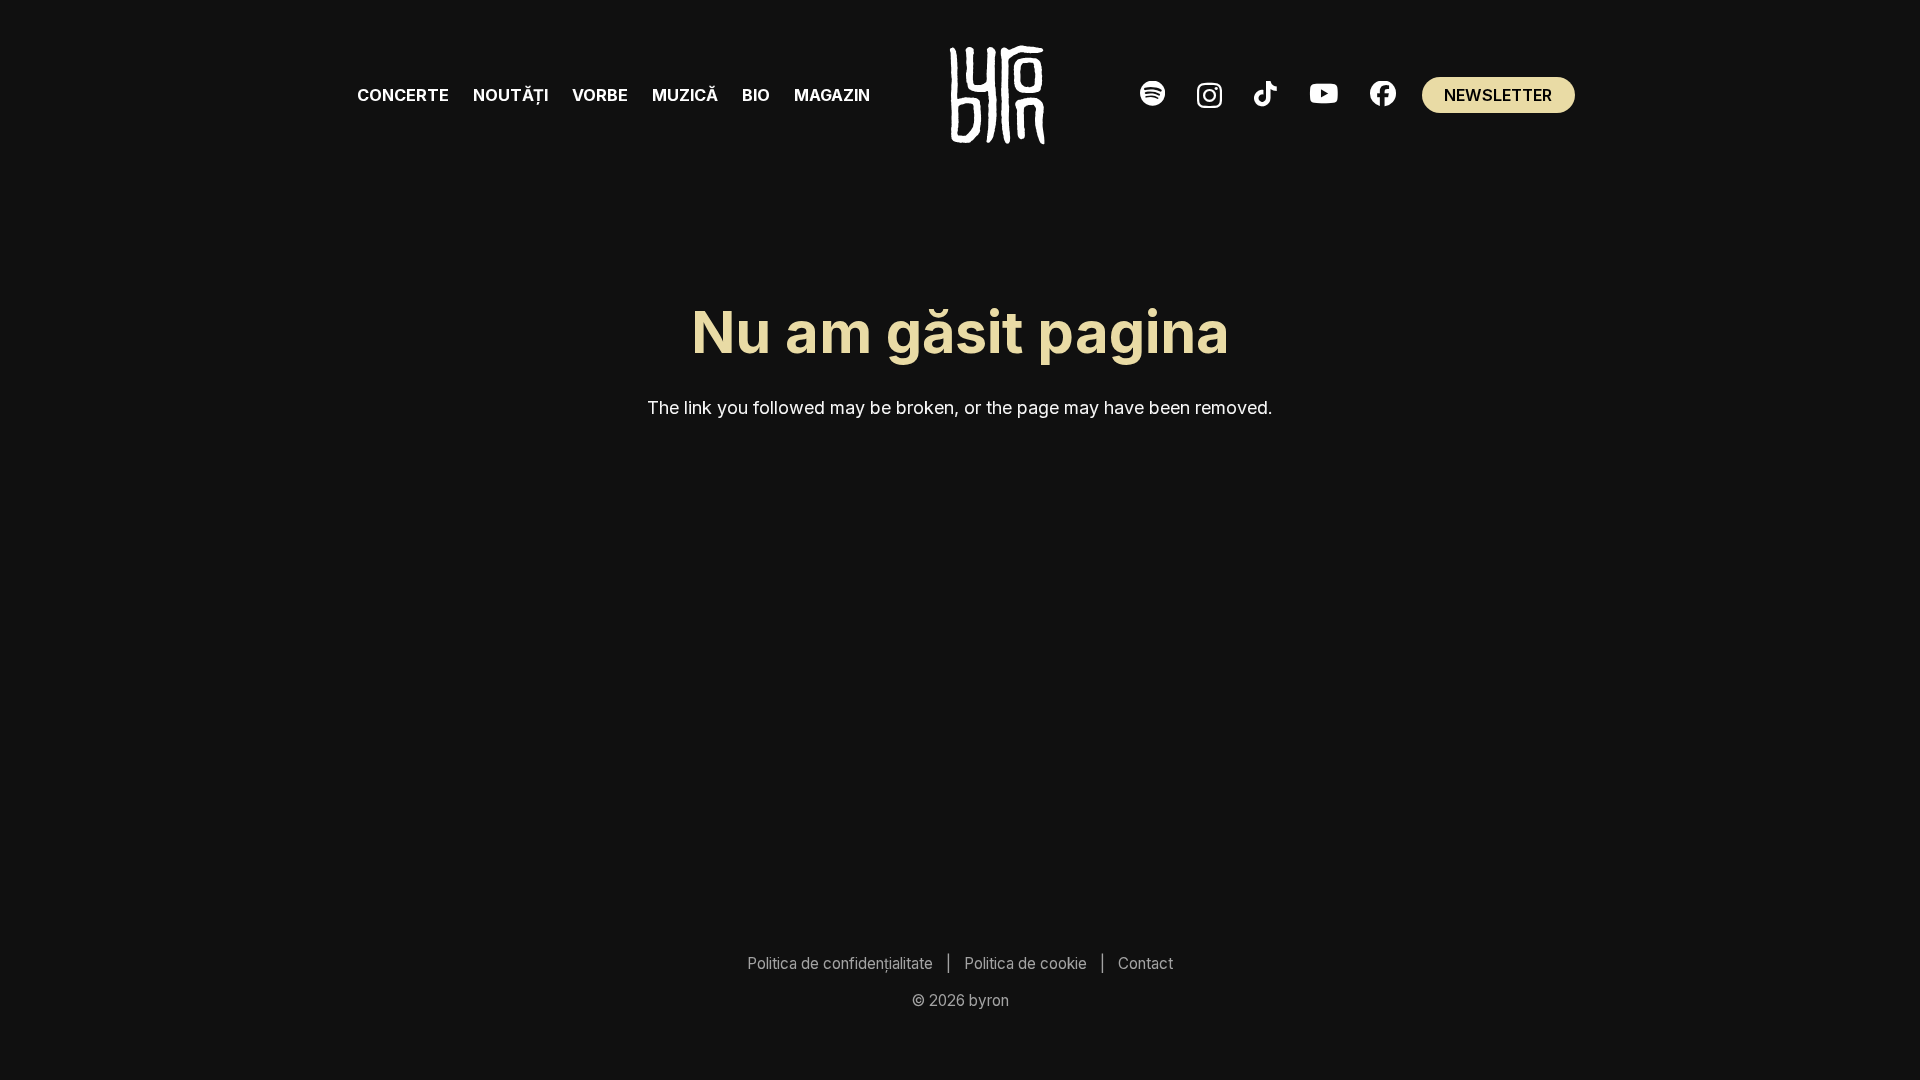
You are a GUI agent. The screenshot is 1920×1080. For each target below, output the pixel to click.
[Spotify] (1152, 94)
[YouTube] (1323, 94)
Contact (1145, 963)
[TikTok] (1265, 94)
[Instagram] (1209, 95)
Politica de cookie (1025, 963)
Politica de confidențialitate (840, 963)
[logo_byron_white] (997, 95)
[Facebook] (1383, 94)
